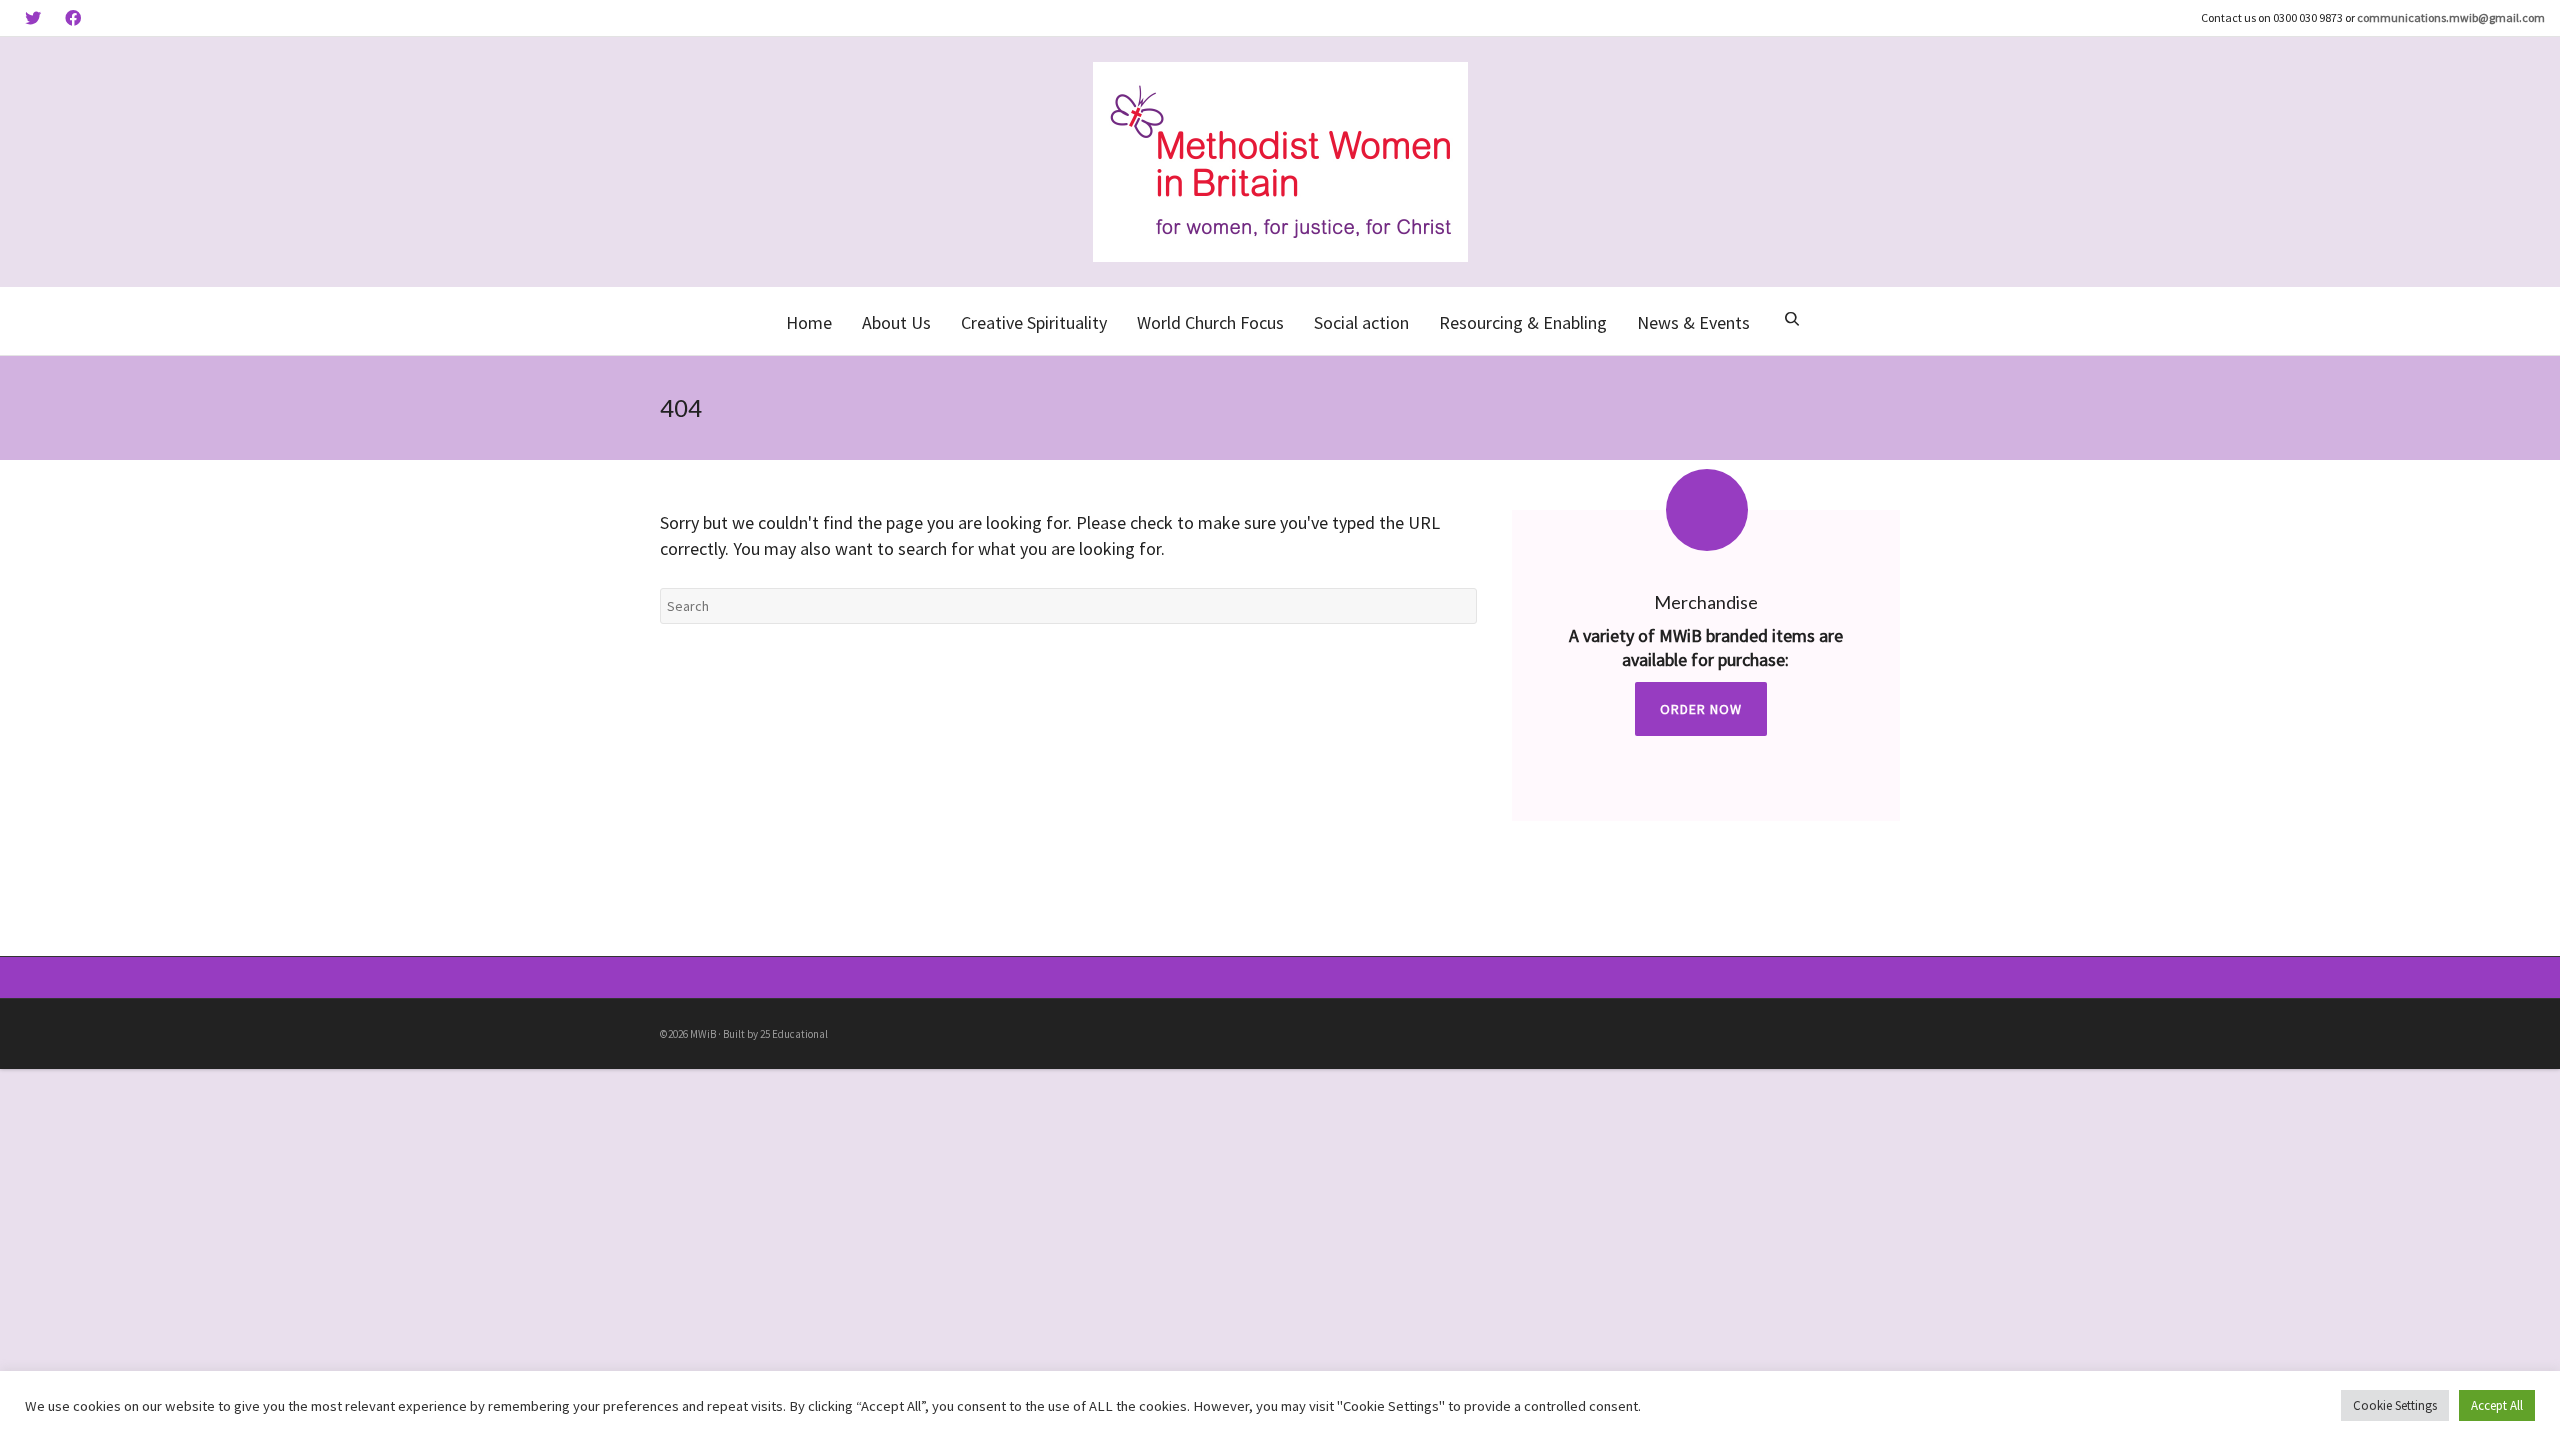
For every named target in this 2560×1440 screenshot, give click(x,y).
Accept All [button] (2497, 1405)
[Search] (1792, 321)
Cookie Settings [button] (2395, 1405)
